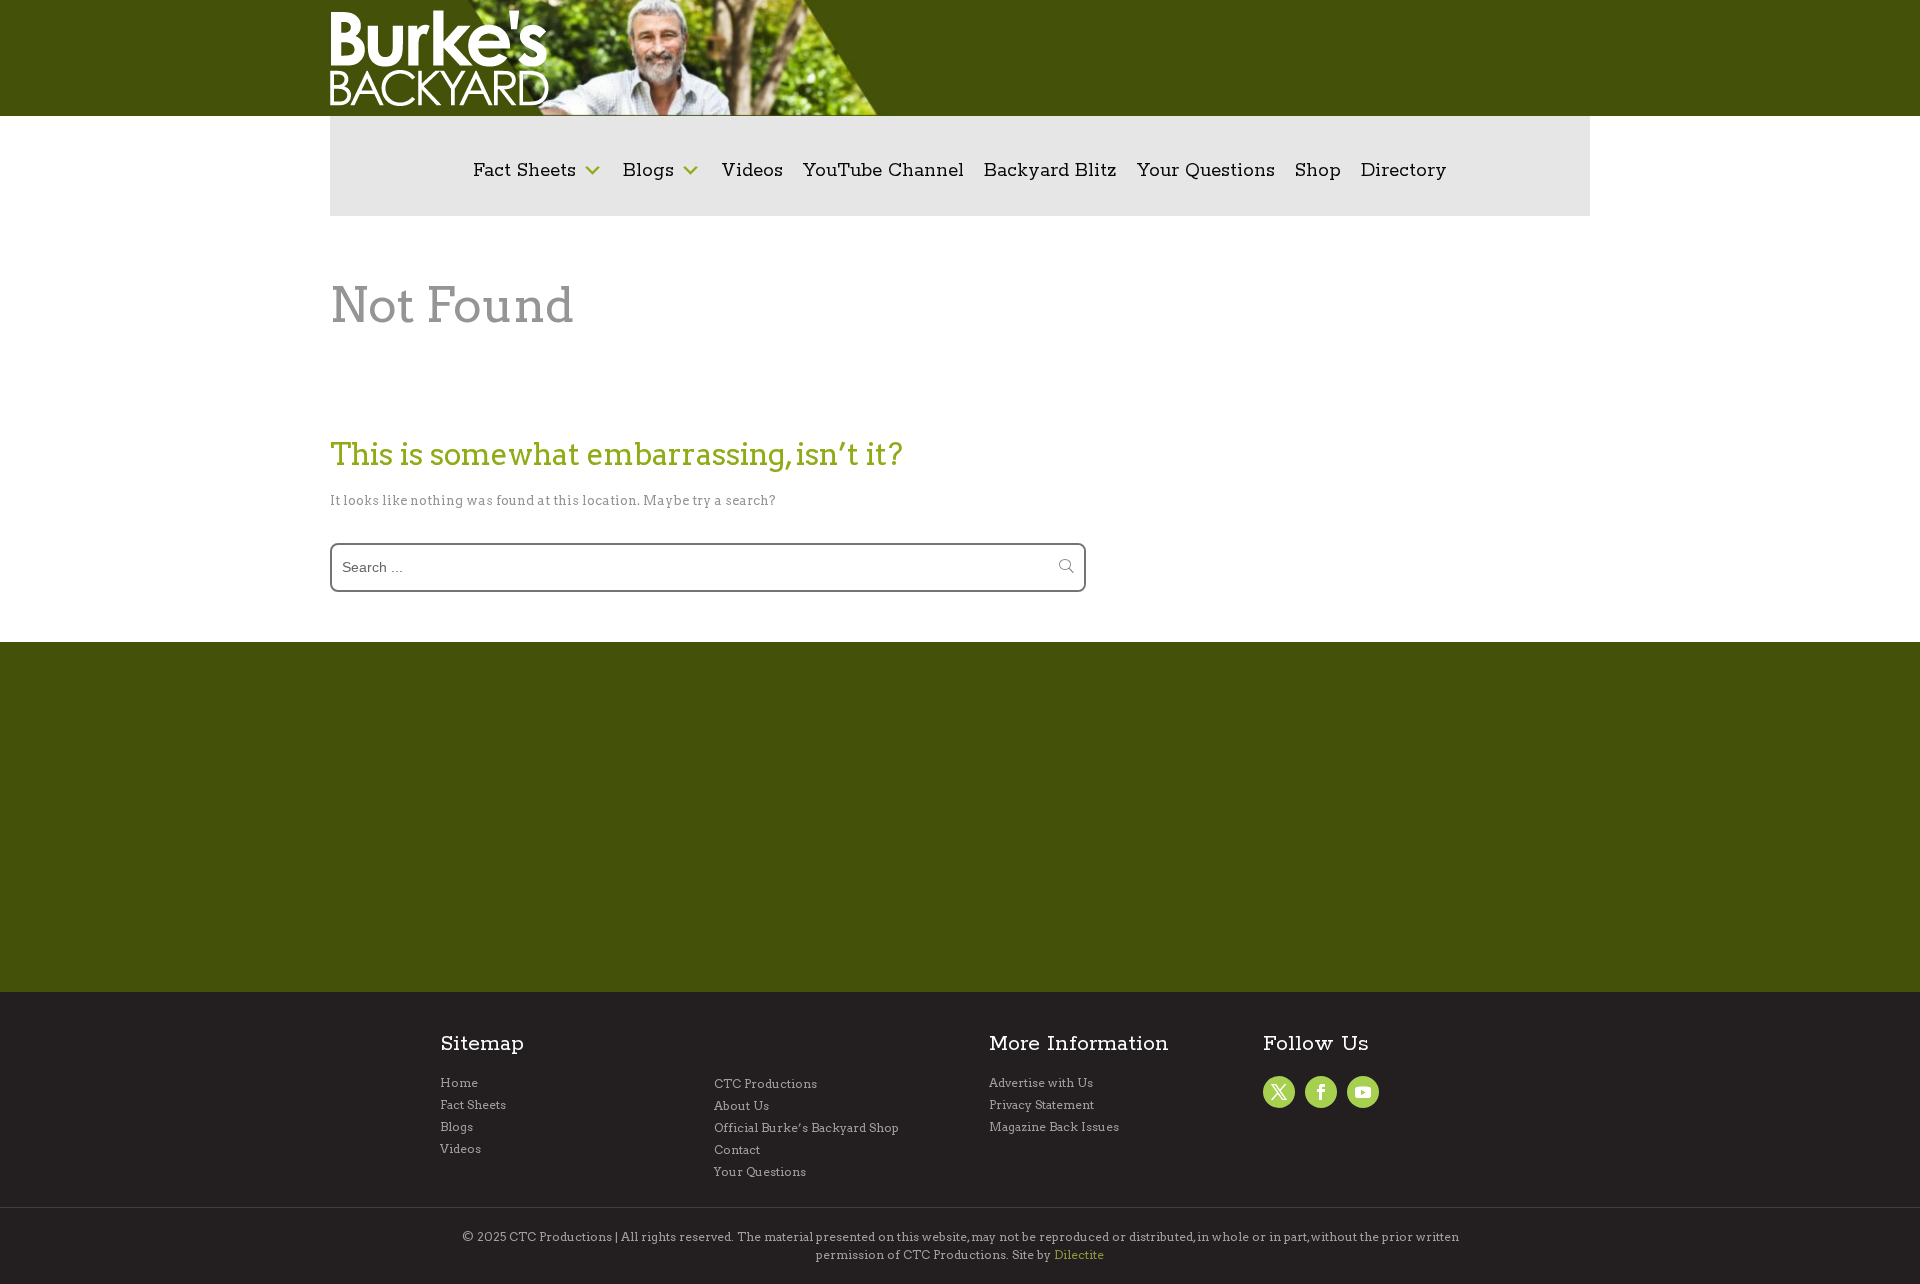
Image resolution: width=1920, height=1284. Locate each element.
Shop (1318, 171)
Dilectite (1079, 1254)
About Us (741, 1106)
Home (459, 1083)
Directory (1404, 171)
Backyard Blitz (1050, 171)
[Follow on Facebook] (1279, 1092)
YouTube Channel (883, 171)
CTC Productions (765, 1084)
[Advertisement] (1265, 58)
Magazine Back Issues (1054, 1127)
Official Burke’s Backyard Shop (806, 1128)
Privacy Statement (1041, 1105)
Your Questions (1206, 171)
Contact (737, 1150)
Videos (752, 171)
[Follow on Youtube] (1363, 1092)
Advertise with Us (1041, 1083)
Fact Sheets (524, 171)
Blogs (648, 171)
